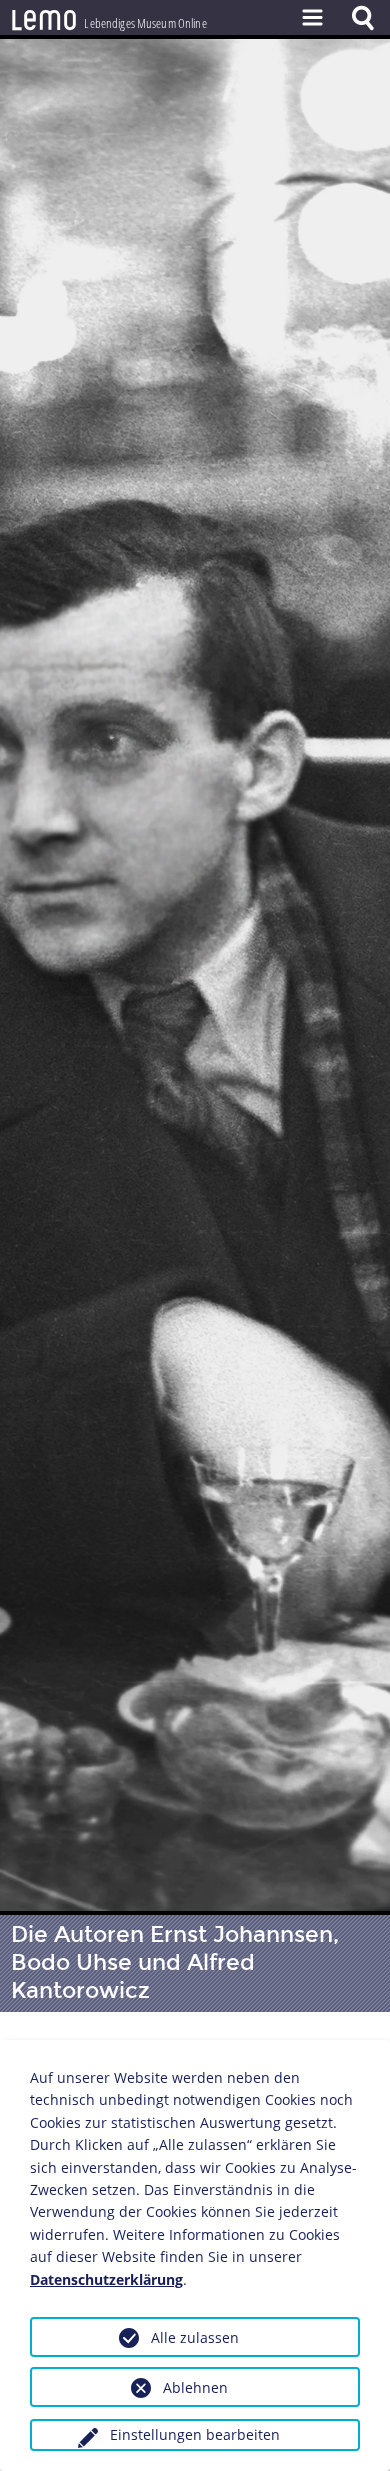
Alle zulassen (195, 2337)
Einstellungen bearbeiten (195, 2434)
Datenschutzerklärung (106, 2279)
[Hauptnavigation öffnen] (312, 17)
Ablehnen (195, 2387)
